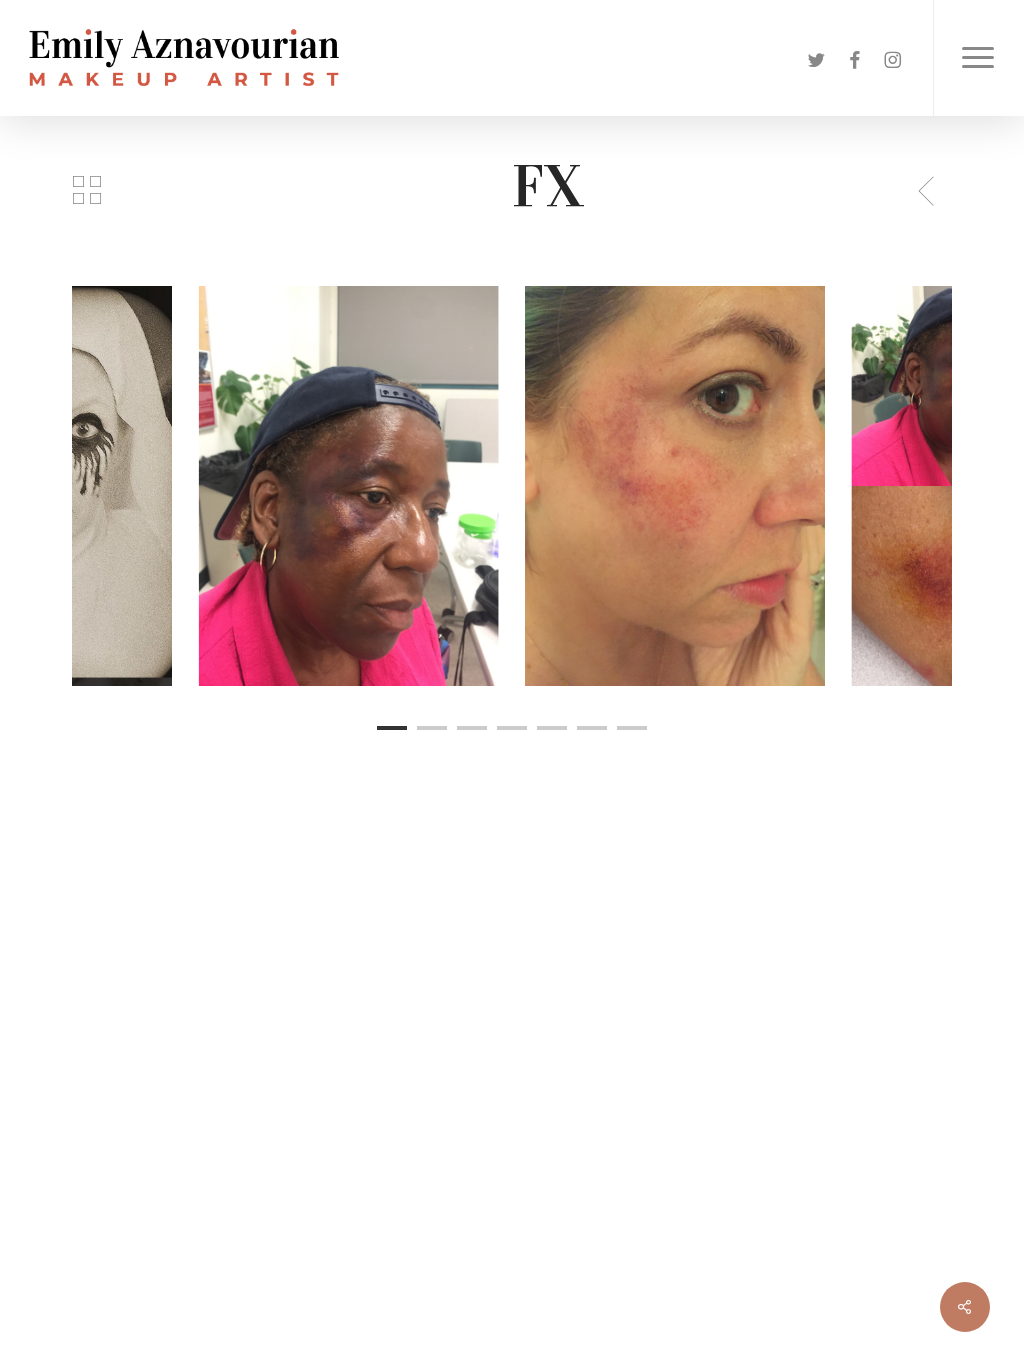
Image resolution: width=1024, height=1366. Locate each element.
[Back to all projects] (86, 190)
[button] (978, 58)
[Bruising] (675, 486)
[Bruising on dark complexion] (349, 486)
